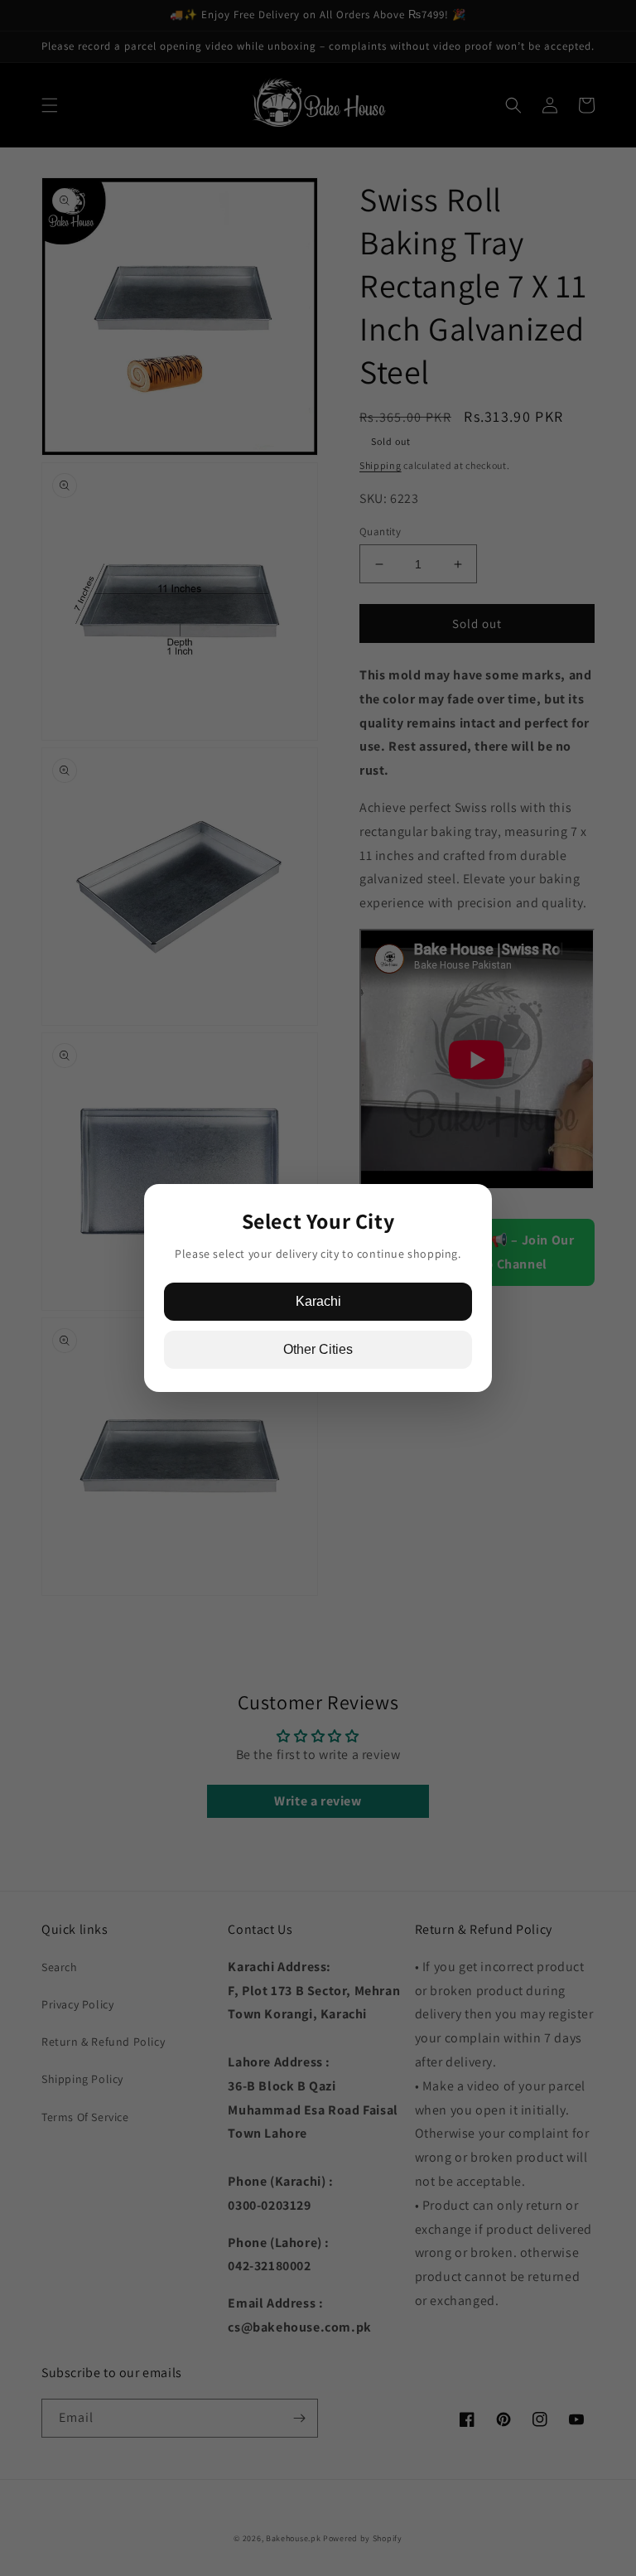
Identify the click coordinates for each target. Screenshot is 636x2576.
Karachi (318, 1301)
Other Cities (318, 1349)
